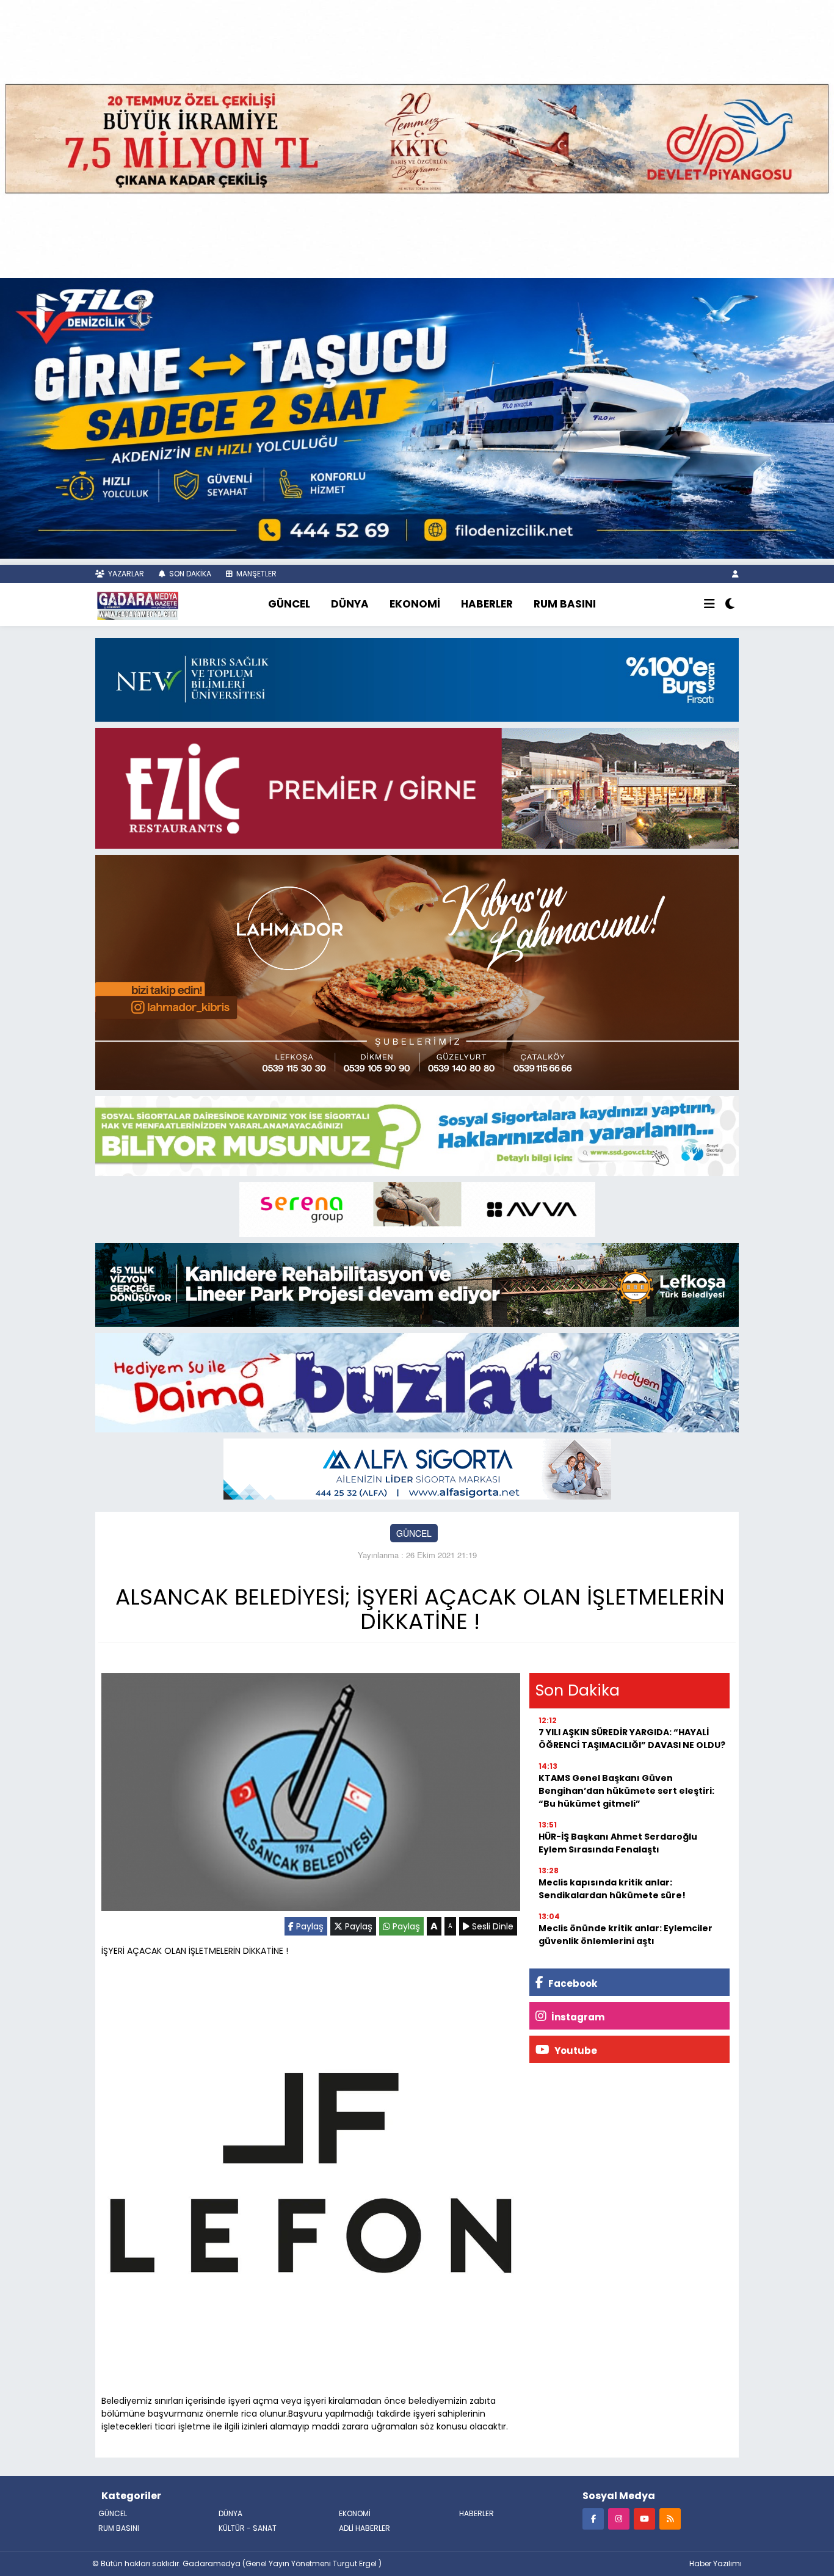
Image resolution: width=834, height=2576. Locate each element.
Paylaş (309, 1926)
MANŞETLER (256, 574)
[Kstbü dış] (417, 678)
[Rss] (670, 2518)
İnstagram (577, 2017)
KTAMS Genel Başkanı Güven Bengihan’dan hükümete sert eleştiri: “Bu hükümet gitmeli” (626, 1791)
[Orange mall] (417, 1208)
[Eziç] (417, 787)
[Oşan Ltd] (417, 1468)
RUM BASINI (565, 604)
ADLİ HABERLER (364, 2528)
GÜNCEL (289, 604)
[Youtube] (644, 2518)
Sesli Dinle (491, 1926)
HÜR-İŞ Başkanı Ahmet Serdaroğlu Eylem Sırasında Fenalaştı (618, 1843)
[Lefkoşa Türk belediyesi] (417, 1283)
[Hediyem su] (417, 1381)
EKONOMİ (415, 604)
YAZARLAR (125, 574)
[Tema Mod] (730, 604)
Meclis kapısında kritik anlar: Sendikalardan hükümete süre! (612, 1889)
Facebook (572, 1983)
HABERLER (487, 604)
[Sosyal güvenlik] (417, 1134)
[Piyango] (417, 137)
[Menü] (709, 604)
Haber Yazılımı (716, 2563)
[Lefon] (311, 2175)
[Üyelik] (735, 574)
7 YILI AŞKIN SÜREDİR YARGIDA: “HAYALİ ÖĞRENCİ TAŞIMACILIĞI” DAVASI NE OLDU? (632, 1739)
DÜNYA (350, 604)
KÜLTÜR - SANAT (248, 2528)
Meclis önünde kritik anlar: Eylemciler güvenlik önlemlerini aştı (625, 1935)
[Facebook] (593, 2518)
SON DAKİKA (189, 574)
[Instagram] (619, 2518)
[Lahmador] (417, 971)
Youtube (575, 2051)
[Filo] (417, 417)
